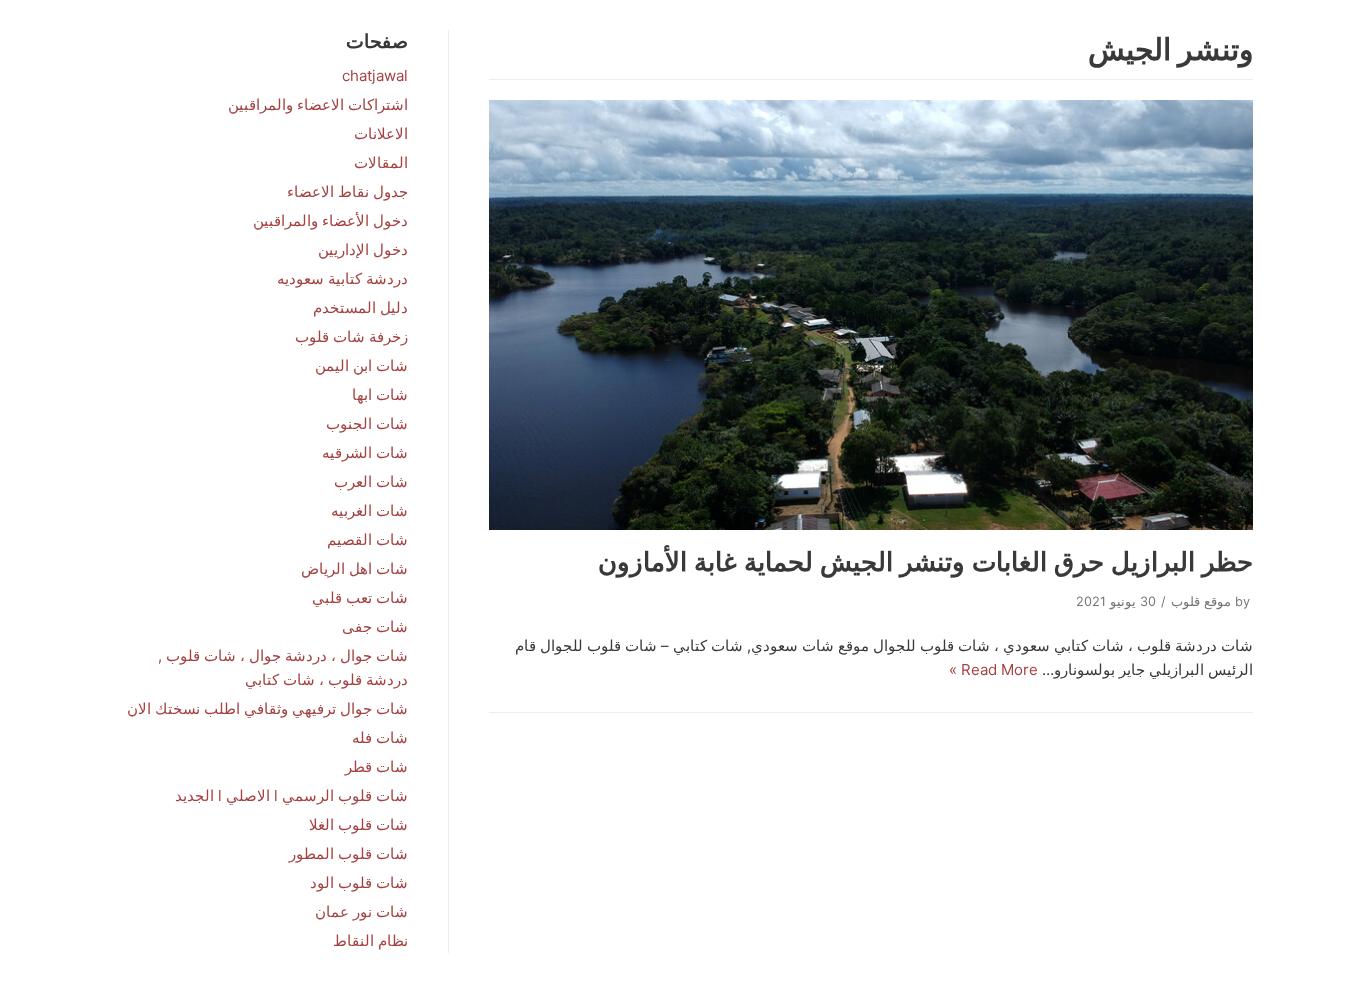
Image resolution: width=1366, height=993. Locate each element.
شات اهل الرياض (354, 568)
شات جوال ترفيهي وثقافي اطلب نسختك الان (267, 708)
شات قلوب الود (359, 882)
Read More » (993, 669)
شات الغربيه (369, 510)
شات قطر (376, 766)
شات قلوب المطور (348, 853)
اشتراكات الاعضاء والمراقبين (318, 104)
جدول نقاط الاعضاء (347, 191)
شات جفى (375, 626)
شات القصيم (367, 539)
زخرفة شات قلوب (351, 336)
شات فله (380, 737)
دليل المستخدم (360, 307)
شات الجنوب (367, 423)
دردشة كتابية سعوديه (342, 278)
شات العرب (371, 481)
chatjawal (375, 75)
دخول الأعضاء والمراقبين (330, 220)
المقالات (381, 162)
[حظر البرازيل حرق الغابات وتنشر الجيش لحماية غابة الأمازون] (871, 315)
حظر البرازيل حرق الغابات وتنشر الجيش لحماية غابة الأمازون (925, 561)
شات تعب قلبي (360, 597)
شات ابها (380, 394)
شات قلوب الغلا (358, 824)
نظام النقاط (370, 940)
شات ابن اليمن (361, 365)
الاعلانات (381, 133)
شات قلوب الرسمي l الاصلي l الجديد (291, 795)
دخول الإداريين (363, 249)
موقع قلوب (1201, 601)
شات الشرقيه (365, 452)
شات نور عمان (361, 911)
